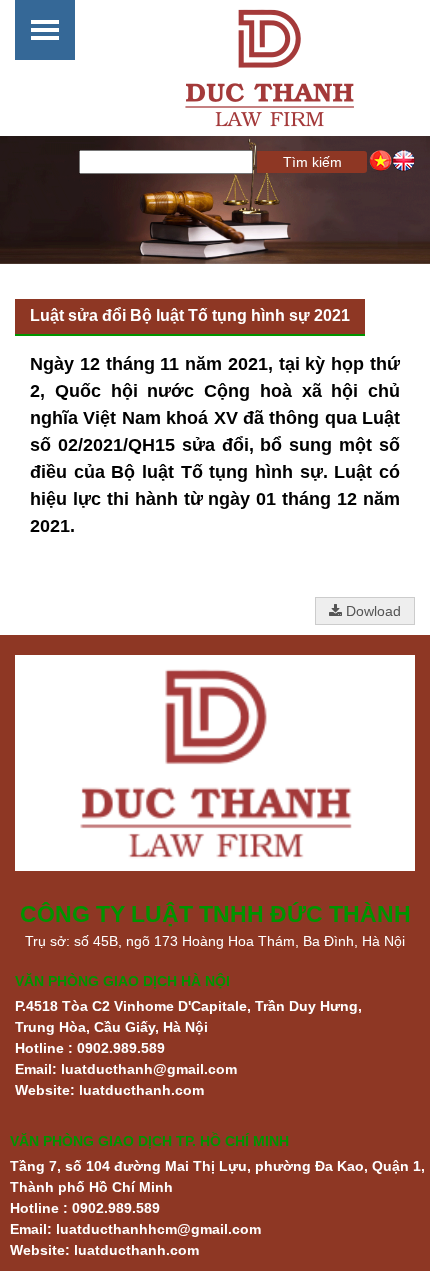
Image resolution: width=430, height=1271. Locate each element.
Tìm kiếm (312, 162)
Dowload (371, 611)
